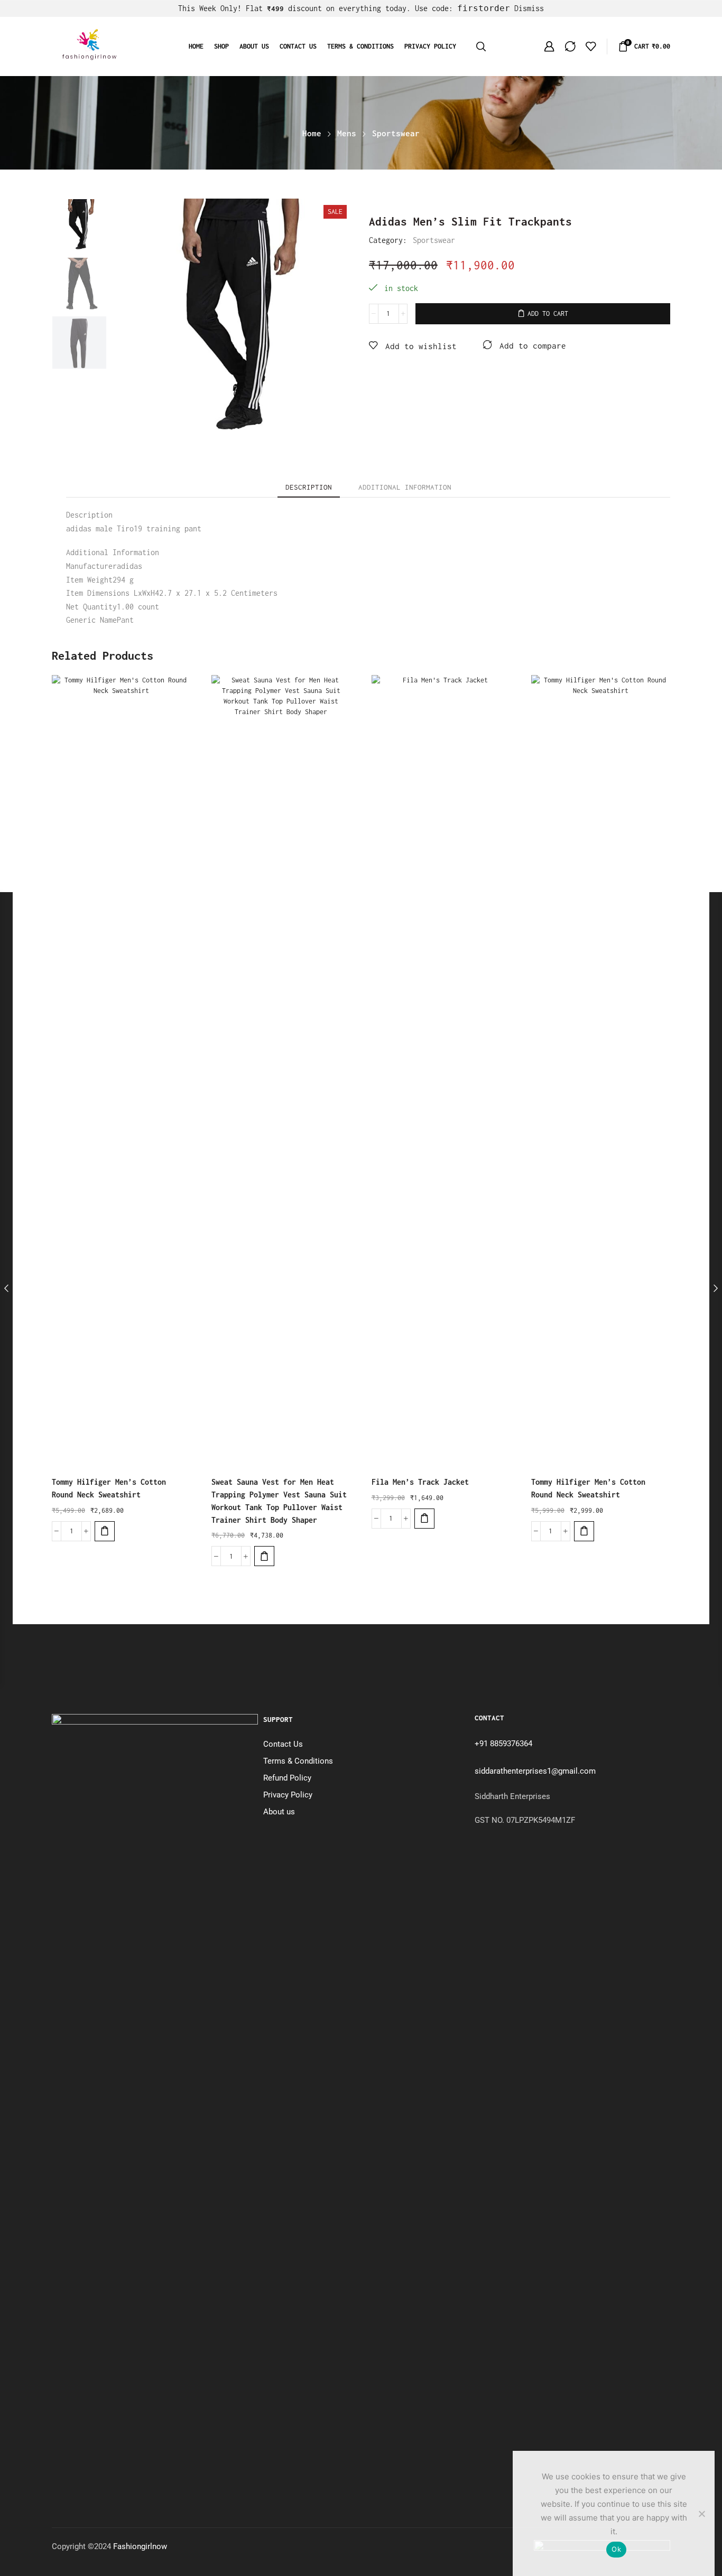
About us (254, 46)
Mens (347, 133)
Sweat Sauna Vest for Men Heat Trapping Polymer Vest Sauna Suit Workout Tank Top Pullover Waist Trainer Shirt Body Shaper (279, 1501)
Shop (221, 46)
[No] (701, 2514)
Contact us (298, 46)
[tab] (309, 487)
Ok (616, 2549)
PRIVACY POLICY (430, 46)
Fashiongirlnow (140, 2546)
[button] (105, 1531)
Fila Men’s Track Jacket (420, 1482)
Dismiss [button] (529, 8)
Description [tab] (309, 487)
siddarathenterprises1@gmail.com (535, 1771)
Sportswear (396, 133)
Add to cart (548, 313)
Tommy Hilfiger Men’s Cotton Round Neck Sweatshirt (109, 1488)
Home (196, 46)
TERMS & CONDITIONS (360, 46)
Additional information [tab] (405, 487)
